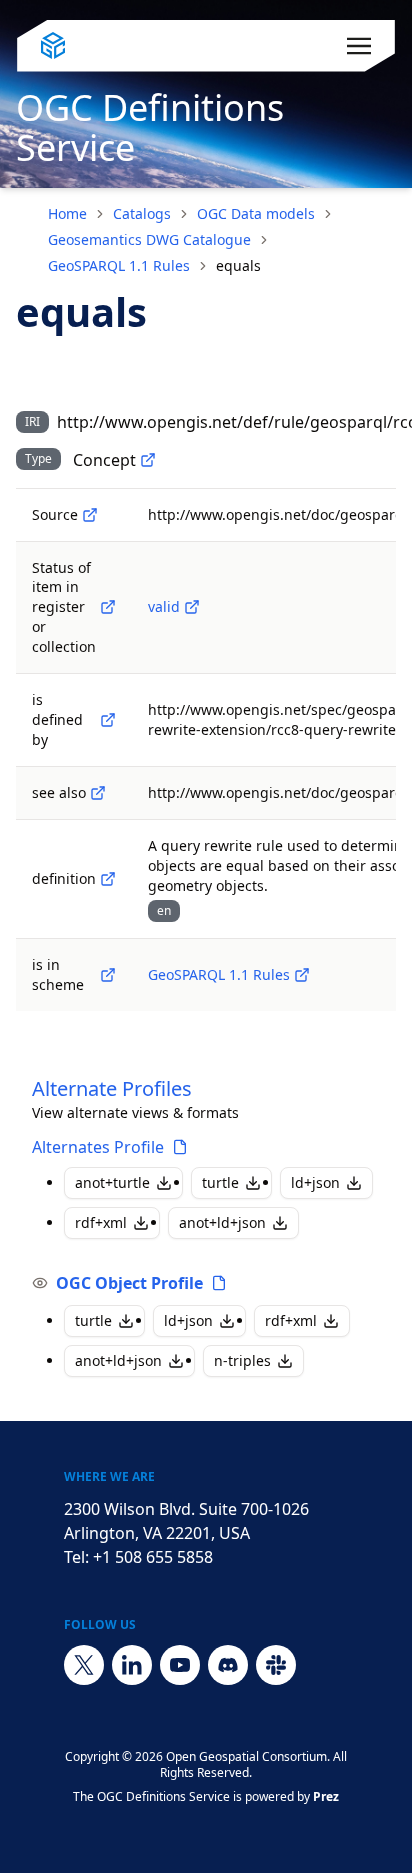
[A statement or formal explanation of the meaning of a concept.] (108, 879)
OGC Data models (256, 213)
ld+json (315, 1182)
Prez (326, 1796)
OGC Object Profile (129, 1283)
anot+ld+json (222, 1222)
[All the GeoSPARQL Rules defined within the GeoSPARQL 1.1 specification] (302, 975)
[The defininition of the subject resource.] (108, 720)
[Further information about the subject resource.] (98, 793)
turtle (220, 1182)
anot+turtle (112, 1182)
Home (67, 213)
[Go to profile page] (180, 1147)
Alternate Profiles (112, 1088)
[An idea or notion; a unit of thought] (148, 460)
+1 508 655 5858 (153, 1557)
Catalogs (142, 213)
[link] (238, 266)
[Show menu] (359, 46)
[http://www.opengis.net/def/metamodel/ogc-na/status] (108, 607)
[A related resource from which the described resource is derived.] (90, 515)
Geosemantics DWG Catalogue (149, 239)
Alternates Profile (98, 1147)
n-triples (242, 1360)
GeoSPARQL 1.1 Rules (119, 265)
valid (164, 606)
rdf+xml (101, 1222)
